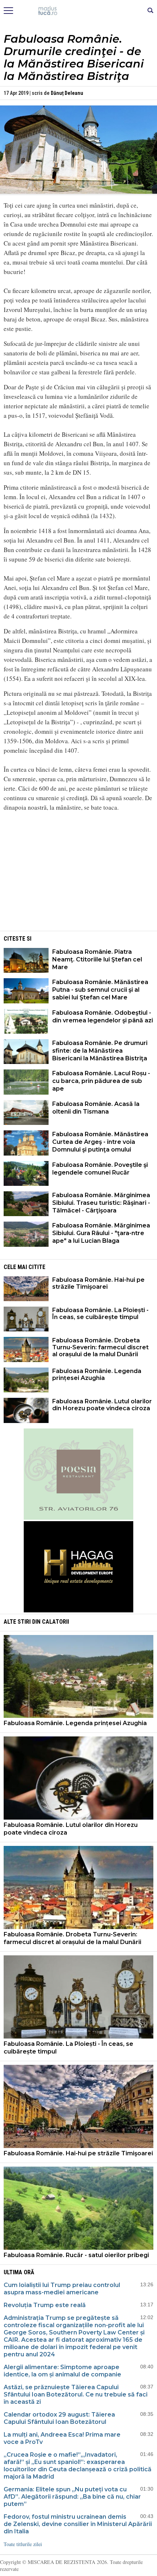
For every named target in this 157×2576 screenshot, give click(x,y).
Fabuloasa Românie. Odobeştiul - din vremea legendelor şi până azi (103, 1017)
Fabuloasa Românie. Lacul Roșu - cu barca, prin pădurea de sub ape (101, 1081)
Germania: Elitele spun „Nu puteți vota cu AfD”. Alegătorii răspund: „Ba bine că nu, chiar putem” (72, 2497)
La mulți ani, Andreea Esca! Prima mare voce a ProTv (62, 2438)
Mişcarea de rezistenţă (79, 11)
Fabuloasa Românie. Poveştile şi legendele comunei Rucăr (100, 1169)
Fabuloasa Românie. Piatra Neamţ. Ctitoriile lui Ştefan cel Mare (97, 959)
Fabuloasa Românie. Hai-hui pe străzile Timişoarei (98, 1283)
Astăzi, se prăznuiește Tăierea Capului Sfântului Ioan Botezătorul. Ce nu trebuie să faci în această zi (76, 2394)
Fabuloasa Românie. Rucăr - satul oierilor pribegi (76, 2255)
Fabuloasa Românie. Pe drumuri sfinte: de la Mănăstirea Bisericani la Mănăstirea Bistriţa (100, 1051)
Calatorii (55, 1622)
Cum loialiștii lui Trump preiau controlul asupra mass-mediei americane (62, 2289)
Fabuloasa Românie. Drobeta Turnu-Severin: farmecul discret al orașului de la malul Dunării (100, 1347)
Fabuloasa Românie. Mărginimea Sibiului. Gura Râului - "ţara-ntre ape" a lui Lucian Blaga (101, 1233)
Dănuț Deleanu (67, 93)
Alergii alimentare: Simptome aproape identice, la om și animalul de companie (62, 2371)
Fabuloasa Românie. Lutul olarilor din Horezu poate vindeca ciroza (102, 1405)
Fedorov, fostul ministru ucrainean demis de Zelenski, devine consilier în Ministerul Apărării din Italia (78, 2524)
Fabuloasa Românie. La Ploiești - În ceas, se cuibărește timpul (100, 1314)
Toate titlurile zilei (23, 2544)
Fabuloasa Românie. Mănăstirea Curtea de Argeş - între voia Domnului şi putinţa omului (100, 1142)
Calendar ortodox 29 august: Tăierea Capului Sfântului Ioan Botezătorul (59, 2418)
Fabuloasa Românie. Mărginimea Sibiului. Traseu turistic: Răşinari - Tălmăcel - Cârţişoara (101, 1203)
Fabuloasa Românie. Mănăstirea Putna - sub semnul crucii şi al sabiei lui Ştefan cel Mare (100, 990)
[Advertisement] (78, 878)
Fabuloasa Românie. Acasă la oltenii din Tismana (96, 1108)
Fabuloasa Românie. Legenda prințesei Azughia (97, 1374)
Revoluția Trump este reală (45, 2305)
